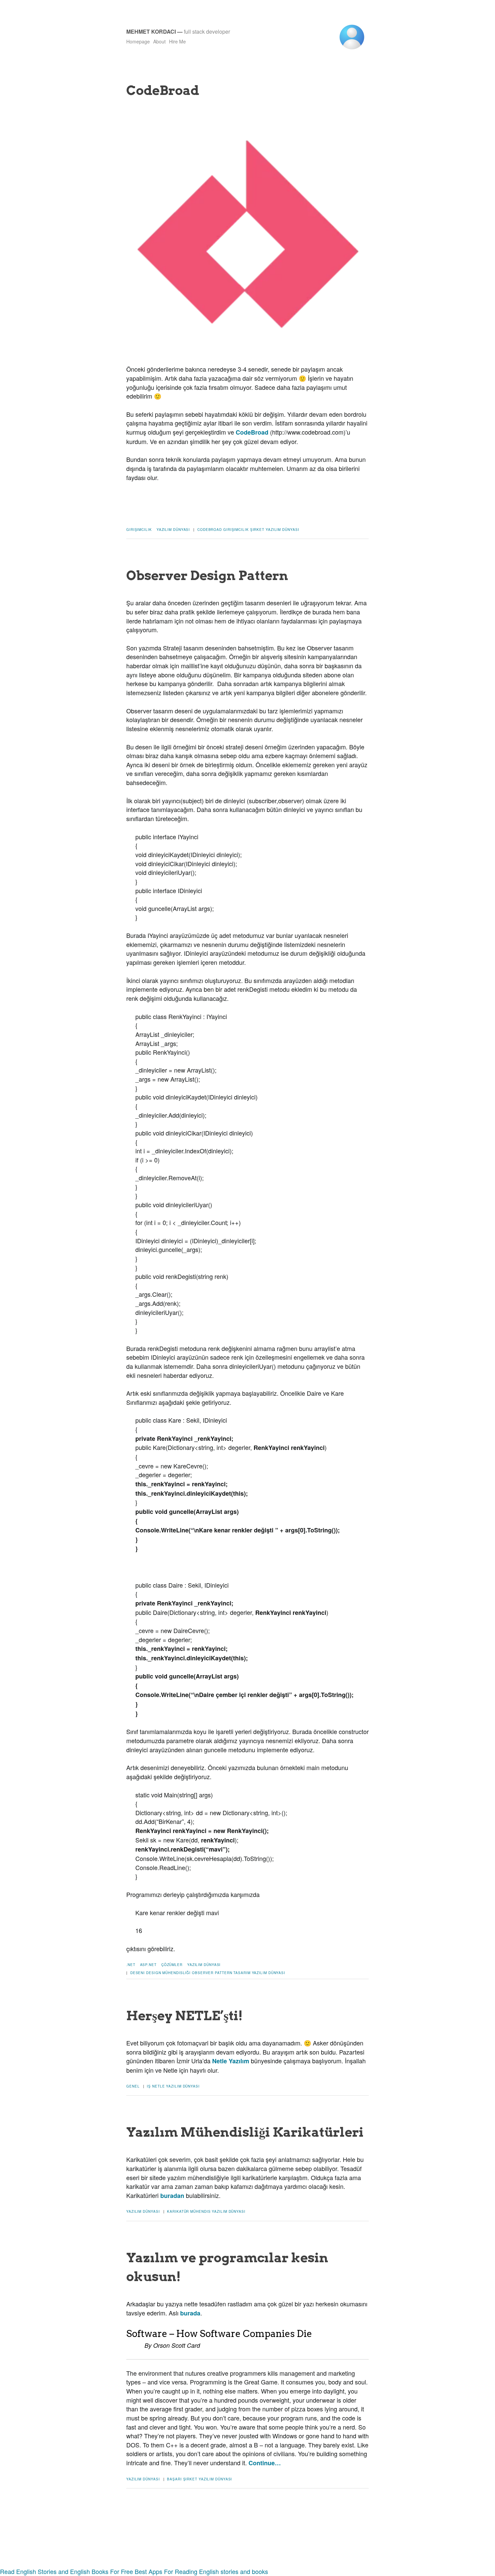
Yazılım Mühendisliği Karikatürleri (245, 2132)
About (159, 41)
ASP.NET (148, 1965)
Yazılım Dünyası (173, 530)
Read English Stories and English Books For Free (67, 2571)
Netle (159, 2086)
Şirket (257, 530)
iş (149, 2086)
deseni (138, 1973)
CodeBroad (163, 90)
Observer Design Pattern (207, 575)
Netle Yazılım (231, 2061)
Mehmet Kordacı (151, 31)
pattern (223, 1973)
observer (203, 1973)
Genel (133, 2086)
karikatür (178, 2211)
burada (190, 2313)
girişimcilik (236, 530)
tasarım (242, 1973)
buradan (172, 2196)
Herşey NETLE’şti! (185, 2015)
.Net (131, 1965)
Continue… (265, 2463)
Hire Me (177, 41)
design (154, 1973)
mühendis (200, 2211)
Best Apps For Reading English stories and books (201, 2571)
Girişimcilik (139, 530)
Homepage (138, 41)
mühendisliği (176, 1973)
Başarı (174, 2479)
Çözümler (172, 1965)
